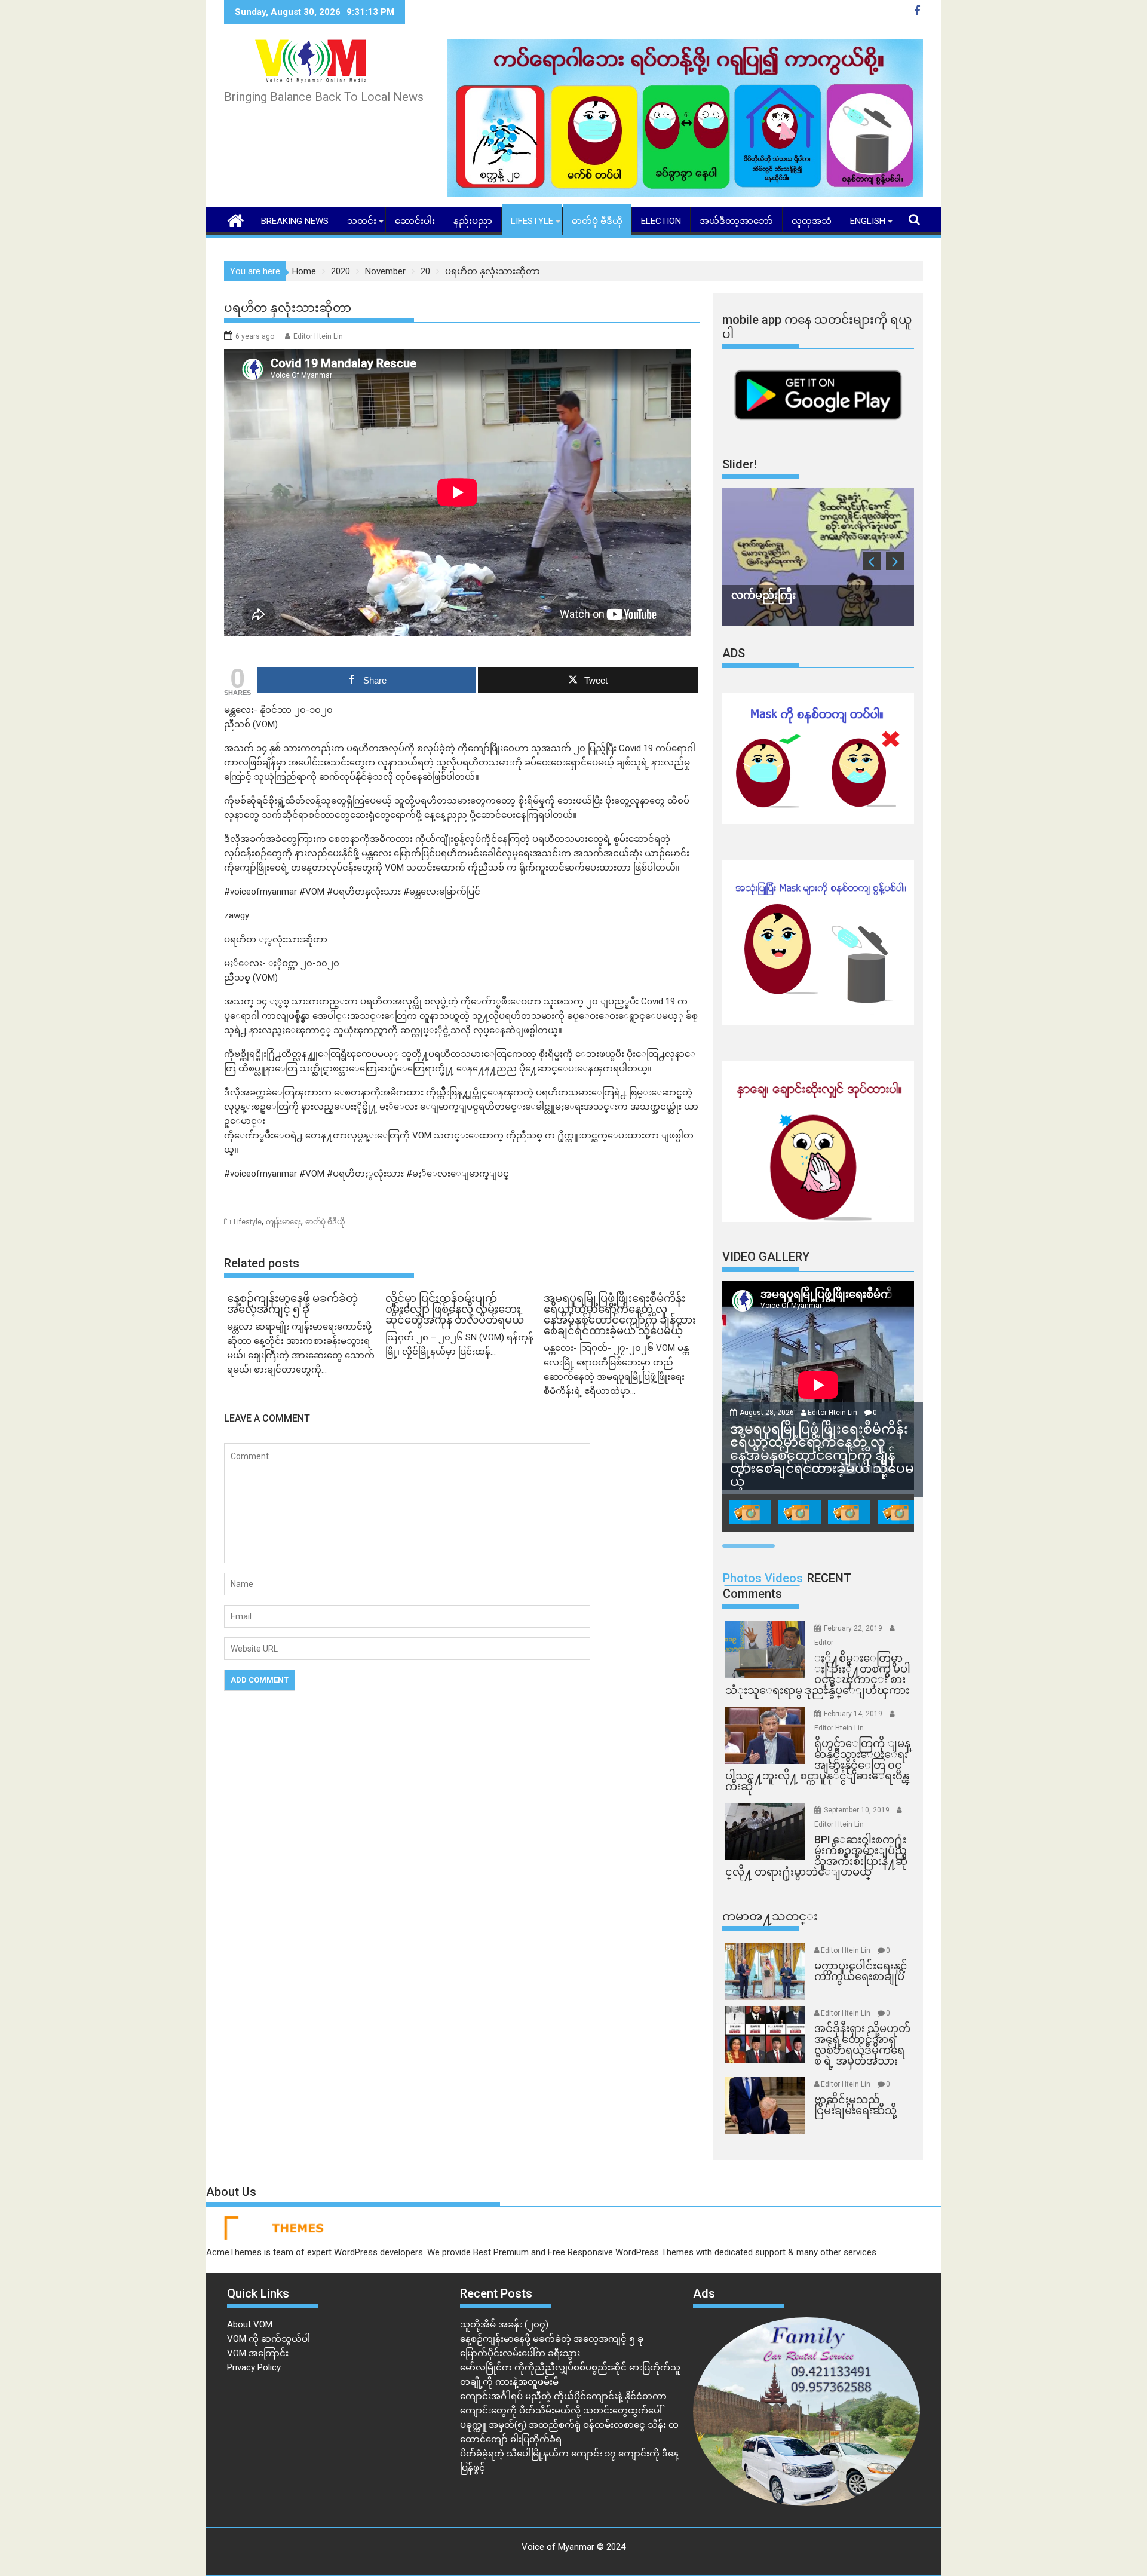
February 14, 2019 (854, 1714)
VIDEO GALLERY (766, 1257)
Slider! (740, 464)
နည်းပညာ (473, 221)
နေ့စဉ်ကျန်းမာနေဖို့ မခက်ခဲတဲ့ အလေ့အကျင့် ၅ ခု (552, 2339)
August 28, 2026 (768, 1413)
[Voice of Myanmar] (236, 219)
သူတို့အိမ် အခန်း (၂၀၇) (504, 2324)
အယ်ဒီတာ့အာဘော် (736, 221)
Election (661, 221)
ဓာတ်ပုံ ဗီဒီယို (597, 221)
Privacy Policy (254, 2367)
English (868, 221)
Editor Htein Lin (318, 336)
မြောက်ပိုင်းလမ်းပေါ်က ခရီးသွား (520, 2353)
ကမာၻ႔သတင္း (770, 1916)
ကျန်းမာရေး (283, 1222)
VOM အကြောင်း (258, 2353)
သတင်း (362, 221)
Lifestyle (532, 221)
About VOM (250, 2324)
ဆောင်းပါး (415, 221)
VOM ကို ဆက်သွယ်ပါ (269, 2339)
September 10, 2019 (858, 1810)
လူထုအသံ (812, 221)
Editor (824, 1643)
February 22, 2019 (854, 1628)
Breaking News (295, 221)
